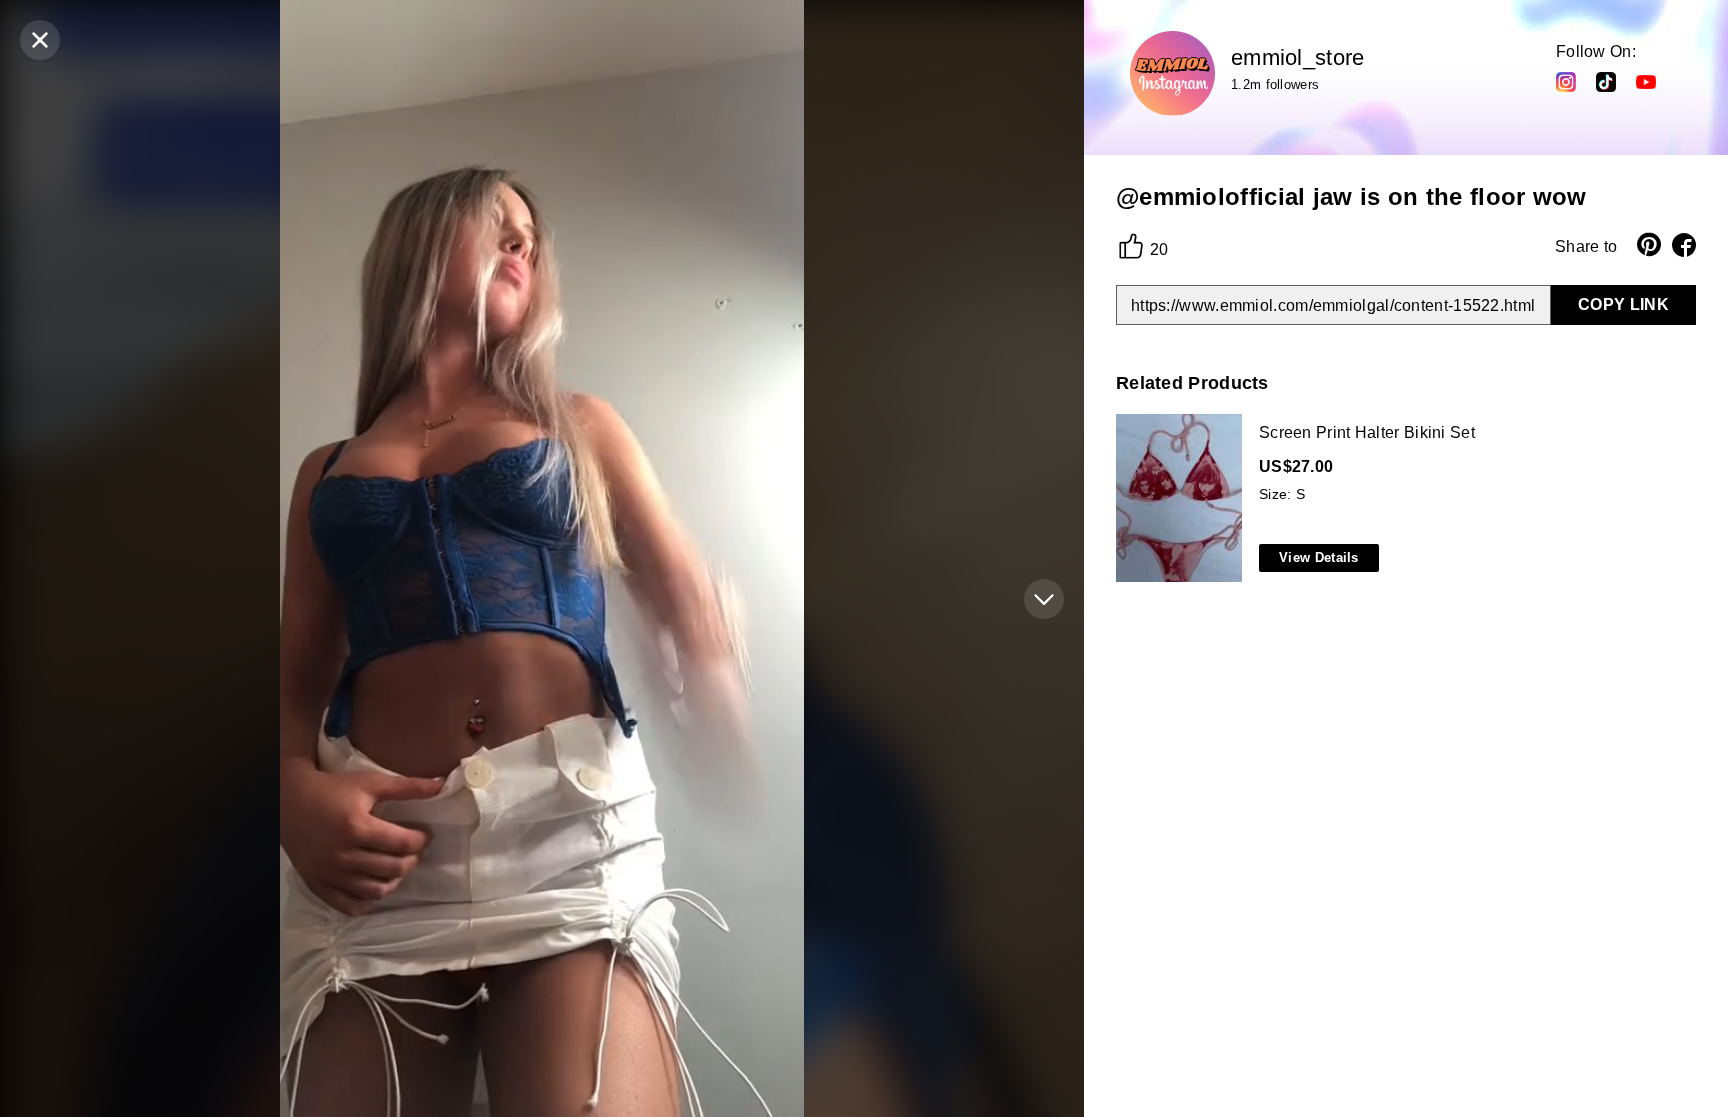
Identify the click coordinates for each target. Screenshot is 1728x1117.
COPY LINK (1623, 304)
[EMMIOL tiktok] (1606, 81)
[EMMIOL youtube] (1646, 81)
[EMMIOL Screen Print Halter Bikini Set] (1402, 499)
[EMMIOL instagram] (1566, 81)
